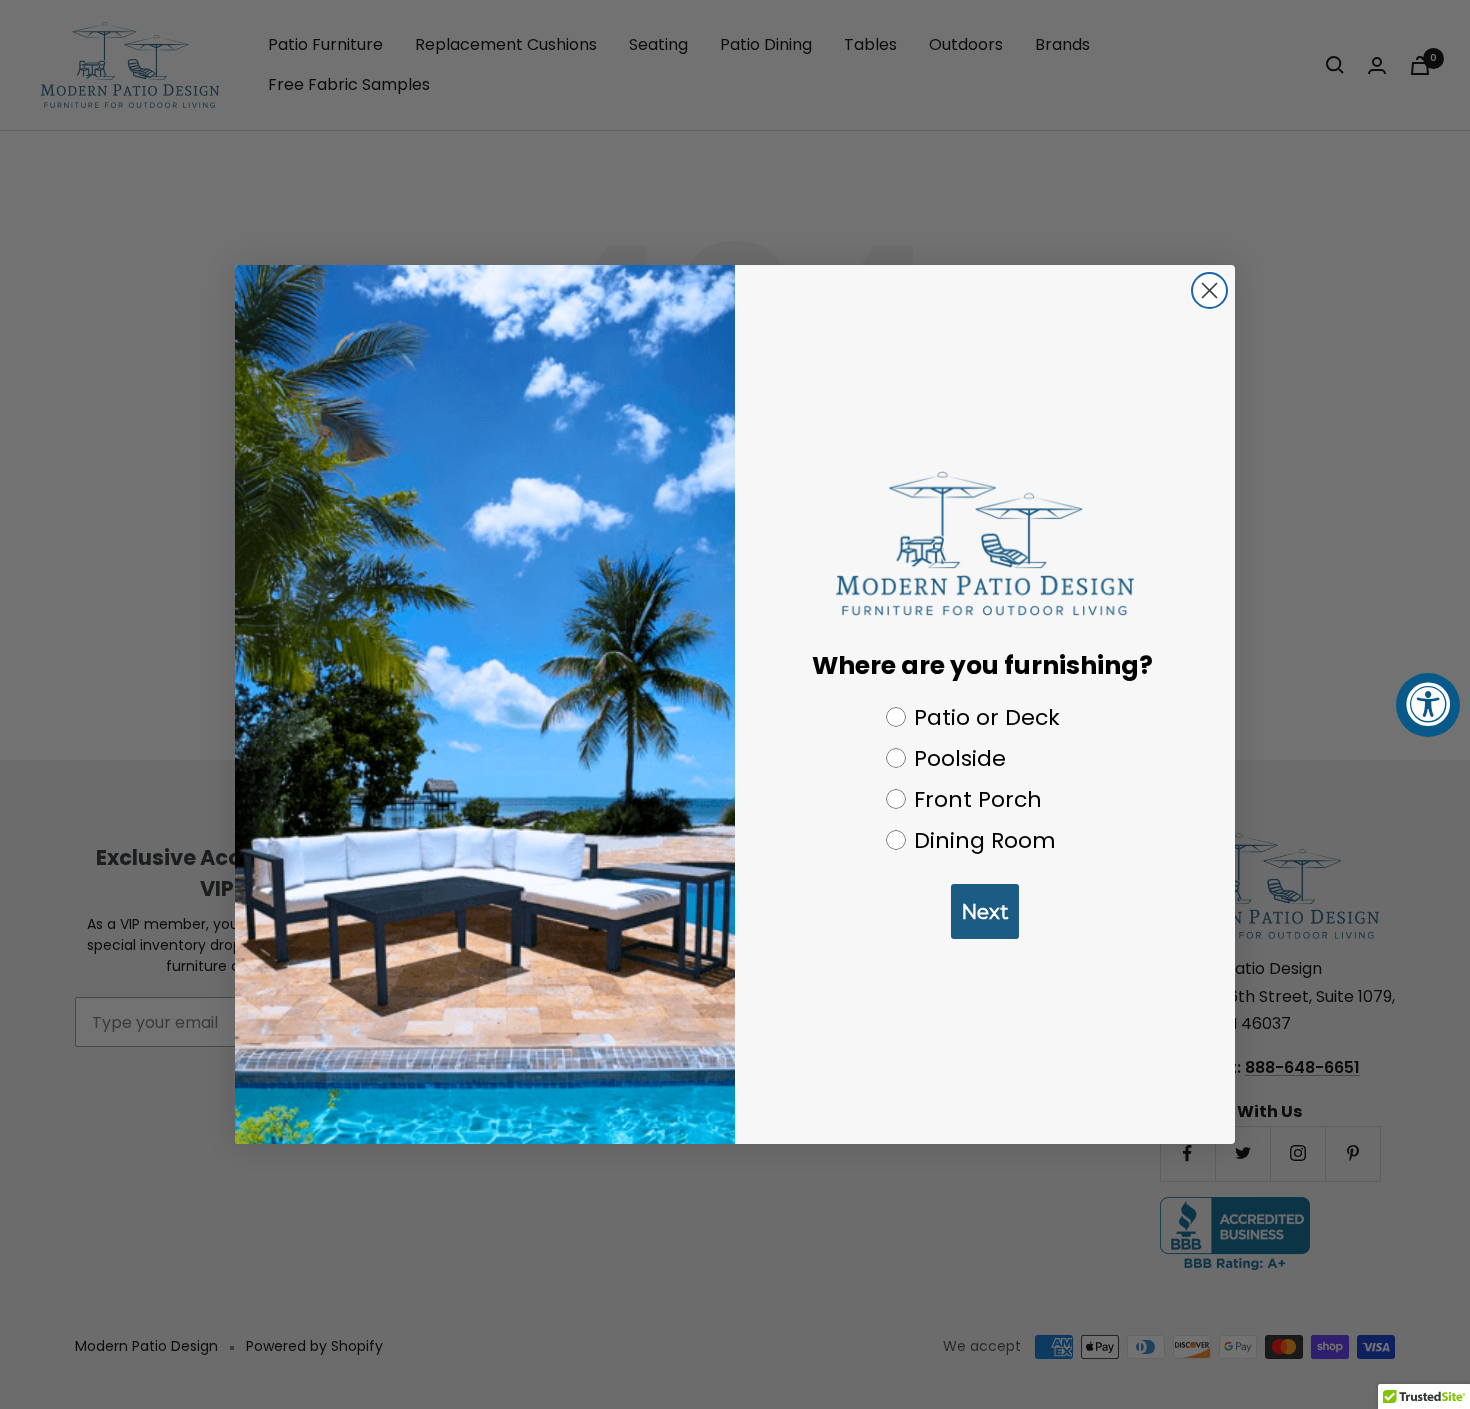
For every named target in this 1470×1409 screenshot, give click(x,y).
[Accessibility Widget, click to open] (1428, 705)
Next (985, 912)
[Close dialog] (1209, 290)
